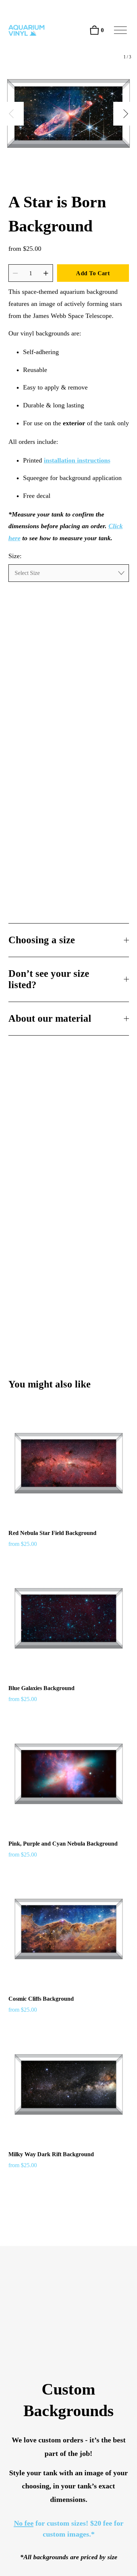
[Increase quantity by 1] (46, 273)
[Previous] (12, 114)
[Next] (125, 114)
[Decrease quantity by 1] (15, 273)
